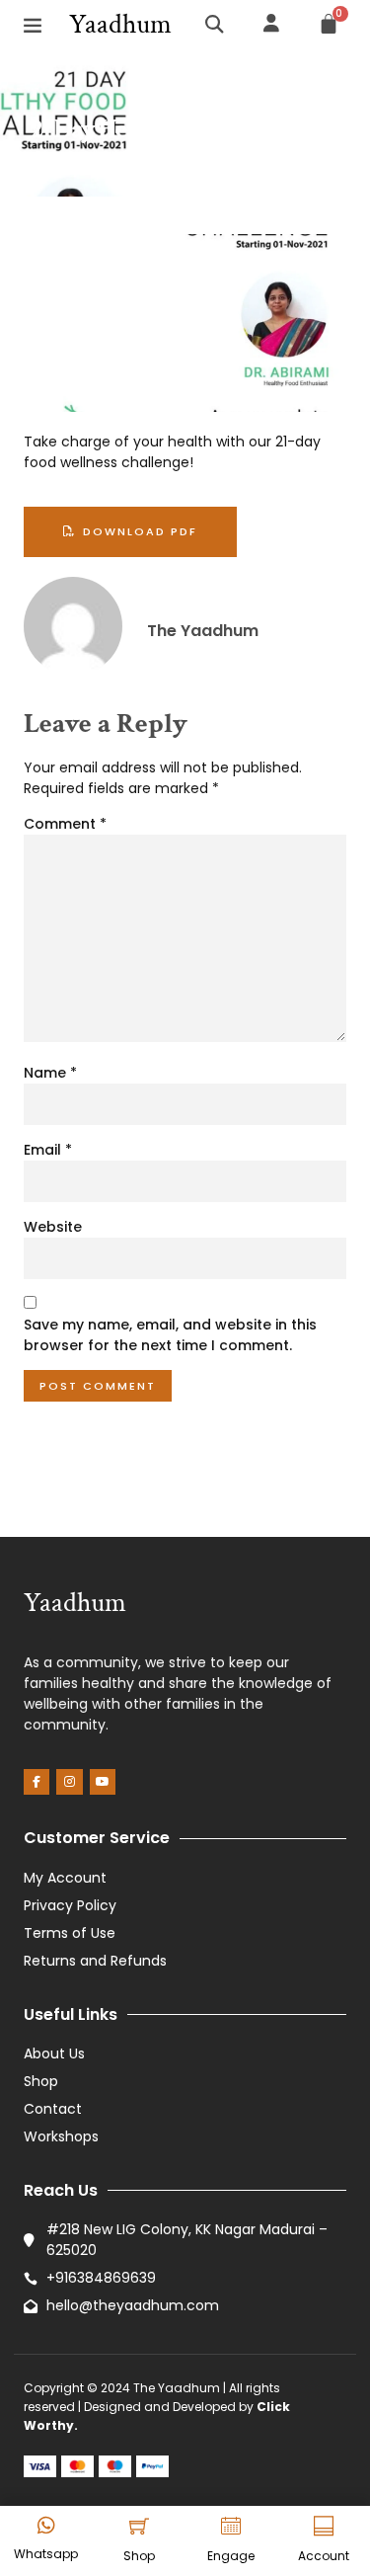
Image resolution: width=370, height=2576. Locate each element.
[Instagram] (69, 1782)
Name (50, 1073)
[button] (33, 25)
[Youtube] (103, 1782)
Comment (65, 824)
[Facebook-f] (37, 1782)
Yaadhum (120, 24)
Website (53, 1227)
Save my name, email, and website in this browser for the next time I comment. (170, 1335)
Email (48, 1150)
